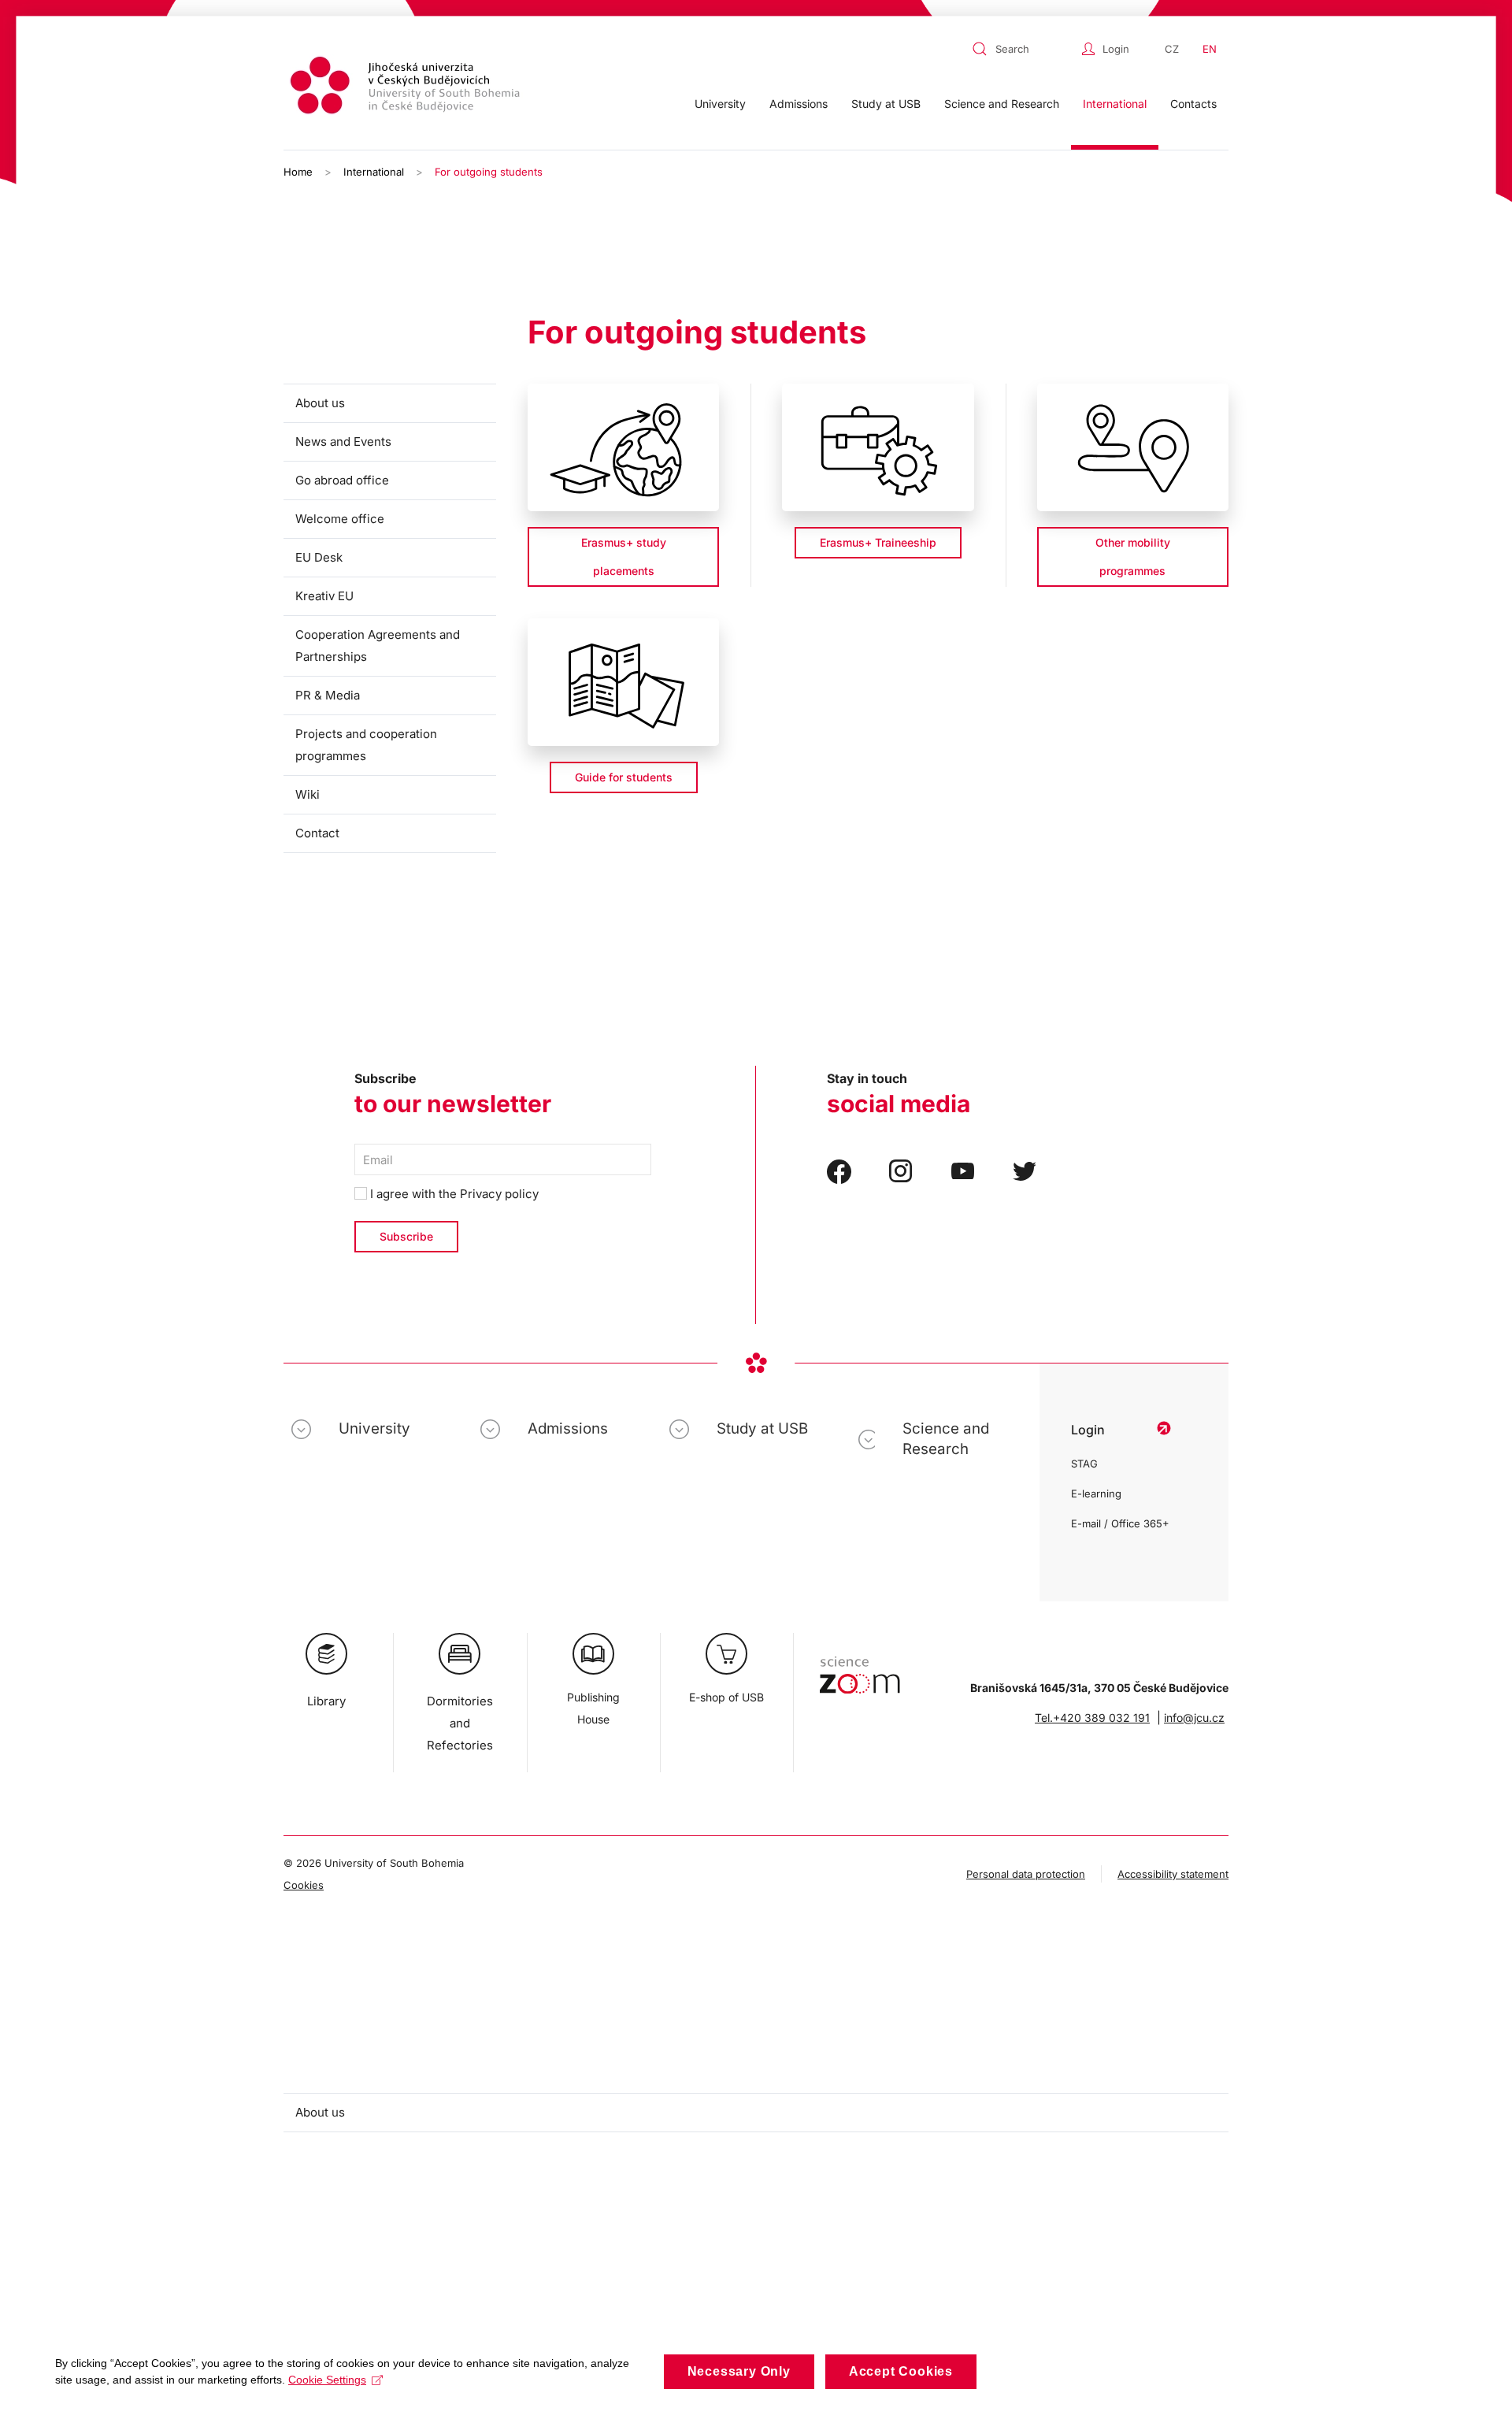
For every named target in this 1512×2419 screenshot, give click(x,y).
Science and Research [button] (1002, 104)
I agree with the (453, 1194)
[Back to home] (407, 88)
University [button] (720, 104)
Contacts (1193, 104)
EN (1210, 49)
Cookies (304, 1885)
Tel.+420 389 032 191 (1092, 1718)
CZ (1172, 49)
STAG (1084, 1464)
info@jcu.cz (1194, 1718)
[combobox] (1023, 49)
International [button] (1115, 104)
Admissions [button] (799, 104)
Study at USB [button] (886, 104)
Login (1116, 49)
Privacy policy (499, 1194)
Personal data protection (1026, 1874)
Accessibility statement (1173, 1874)
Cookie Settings (327, 2380)
